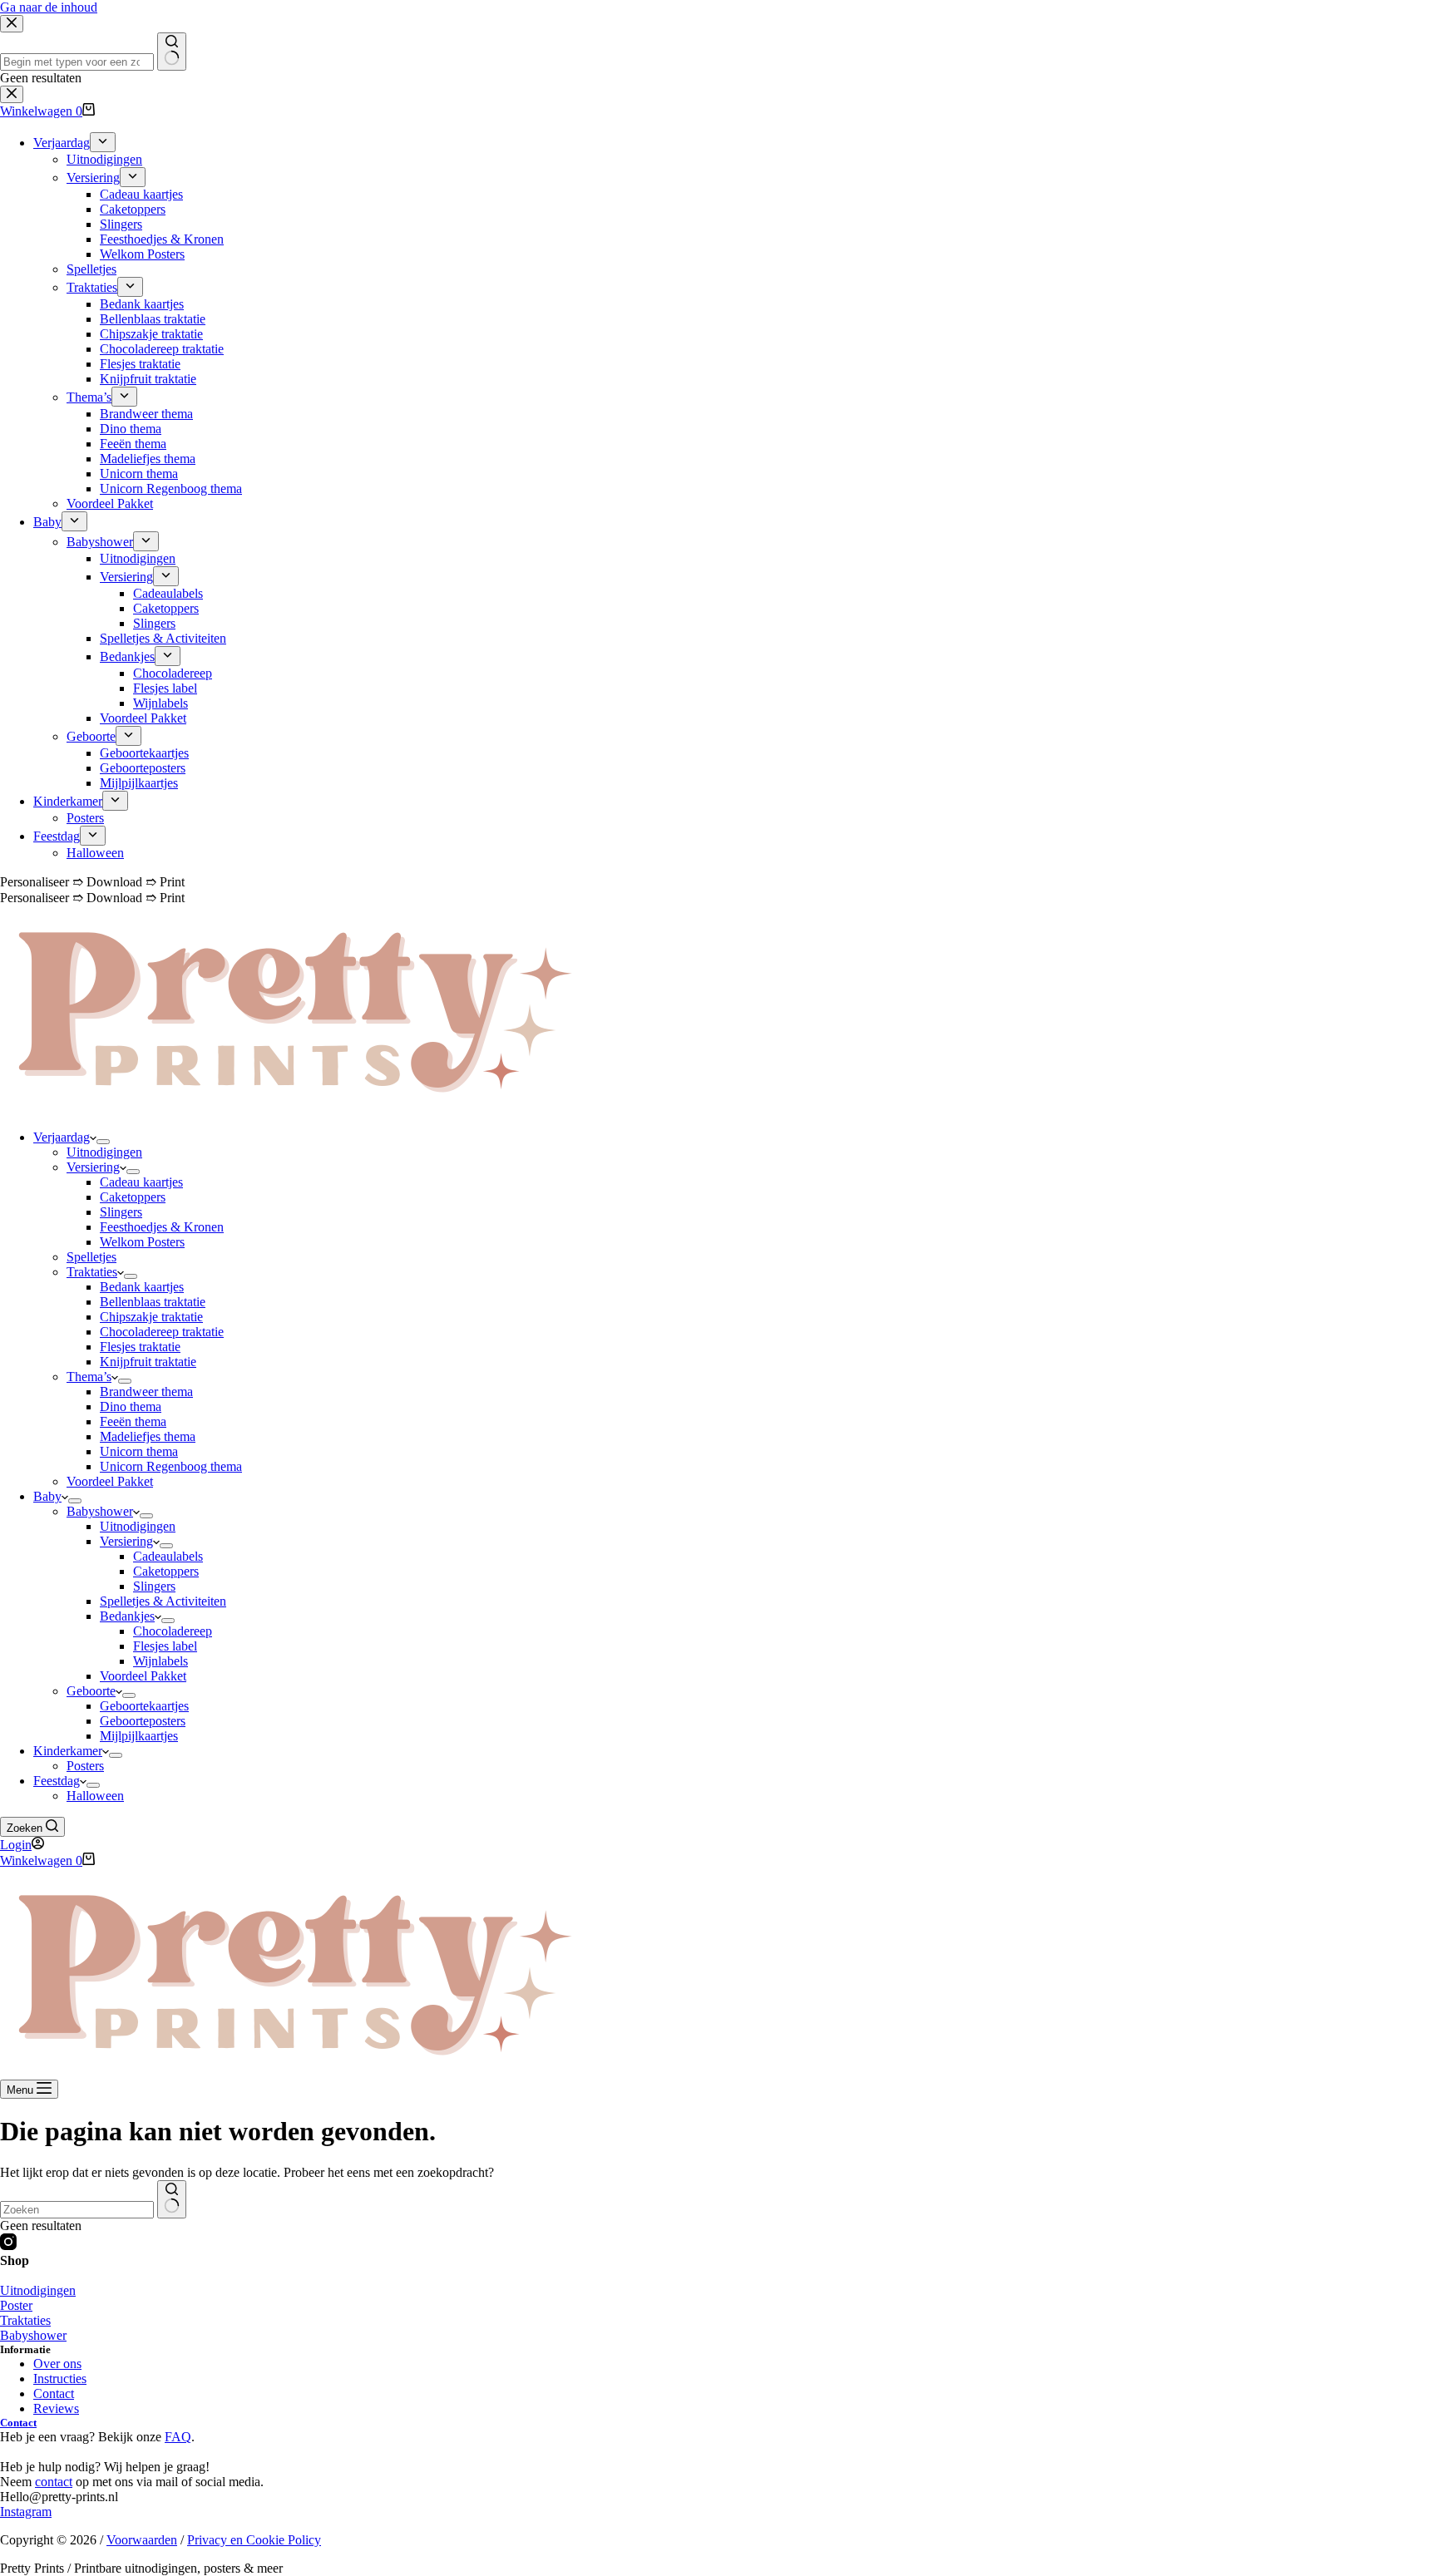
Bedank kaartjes (142, 1287)
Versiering (93, 1167)
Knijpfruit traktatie (148, 1362)
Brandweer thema (146, 1392)
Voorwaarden (142, 2540)
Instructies (60, 2379)
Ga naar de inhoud (49, 7)
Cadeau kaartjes (141, 1182)
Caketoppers (133, 1197)
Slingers (121, 1212)
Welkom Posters (142, 1242)
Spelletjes (91, 1257)
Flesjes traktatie (140, 1347)
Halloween (95, 1796)
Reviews (56, 2408)
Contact (54, 2393)
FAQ (178, 2437)
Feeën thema (133, 1421)
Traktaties (92, 1272)
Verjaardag (62, 1137)
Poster (16, 2305)
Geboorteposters (143, 1721)
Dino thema (131, 1406)
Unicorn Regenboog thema (171, 1466)
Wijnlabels (160, 1661)
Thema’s (89, 1377)
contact (54, 2482)
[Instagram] (8, 2245)
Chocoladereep (173, 1631)
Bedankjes (127, 1616)
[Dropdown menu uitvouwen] (103, 1142)
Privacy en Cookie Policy (254, 2540)
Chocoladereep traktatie (162, 1332)
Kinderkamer (68, 1751)
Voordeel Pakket (110, 1481)
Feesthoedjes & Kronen (162, 1227)
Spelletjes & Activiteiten (163, 1601)
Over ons (57, 2364)
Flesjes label (165, 1646)
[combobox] (77, 2210)
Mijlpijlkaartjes (139, 1736)
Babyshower (100, 1511)
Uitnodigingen (104, 1152)
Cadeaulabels (168, 1556)
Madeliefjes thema (148, 1436)
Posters (85, 1766)
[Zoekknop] (172, 2199)
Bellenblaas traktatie (153, 1302)
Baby (47, 1496)
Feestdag (57, 1781)
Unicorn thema (139, 1451)
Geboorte (91, 1691)
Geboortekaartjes (144, 1706)
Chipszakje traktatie (151, 1317)
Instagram (26, 2512)
